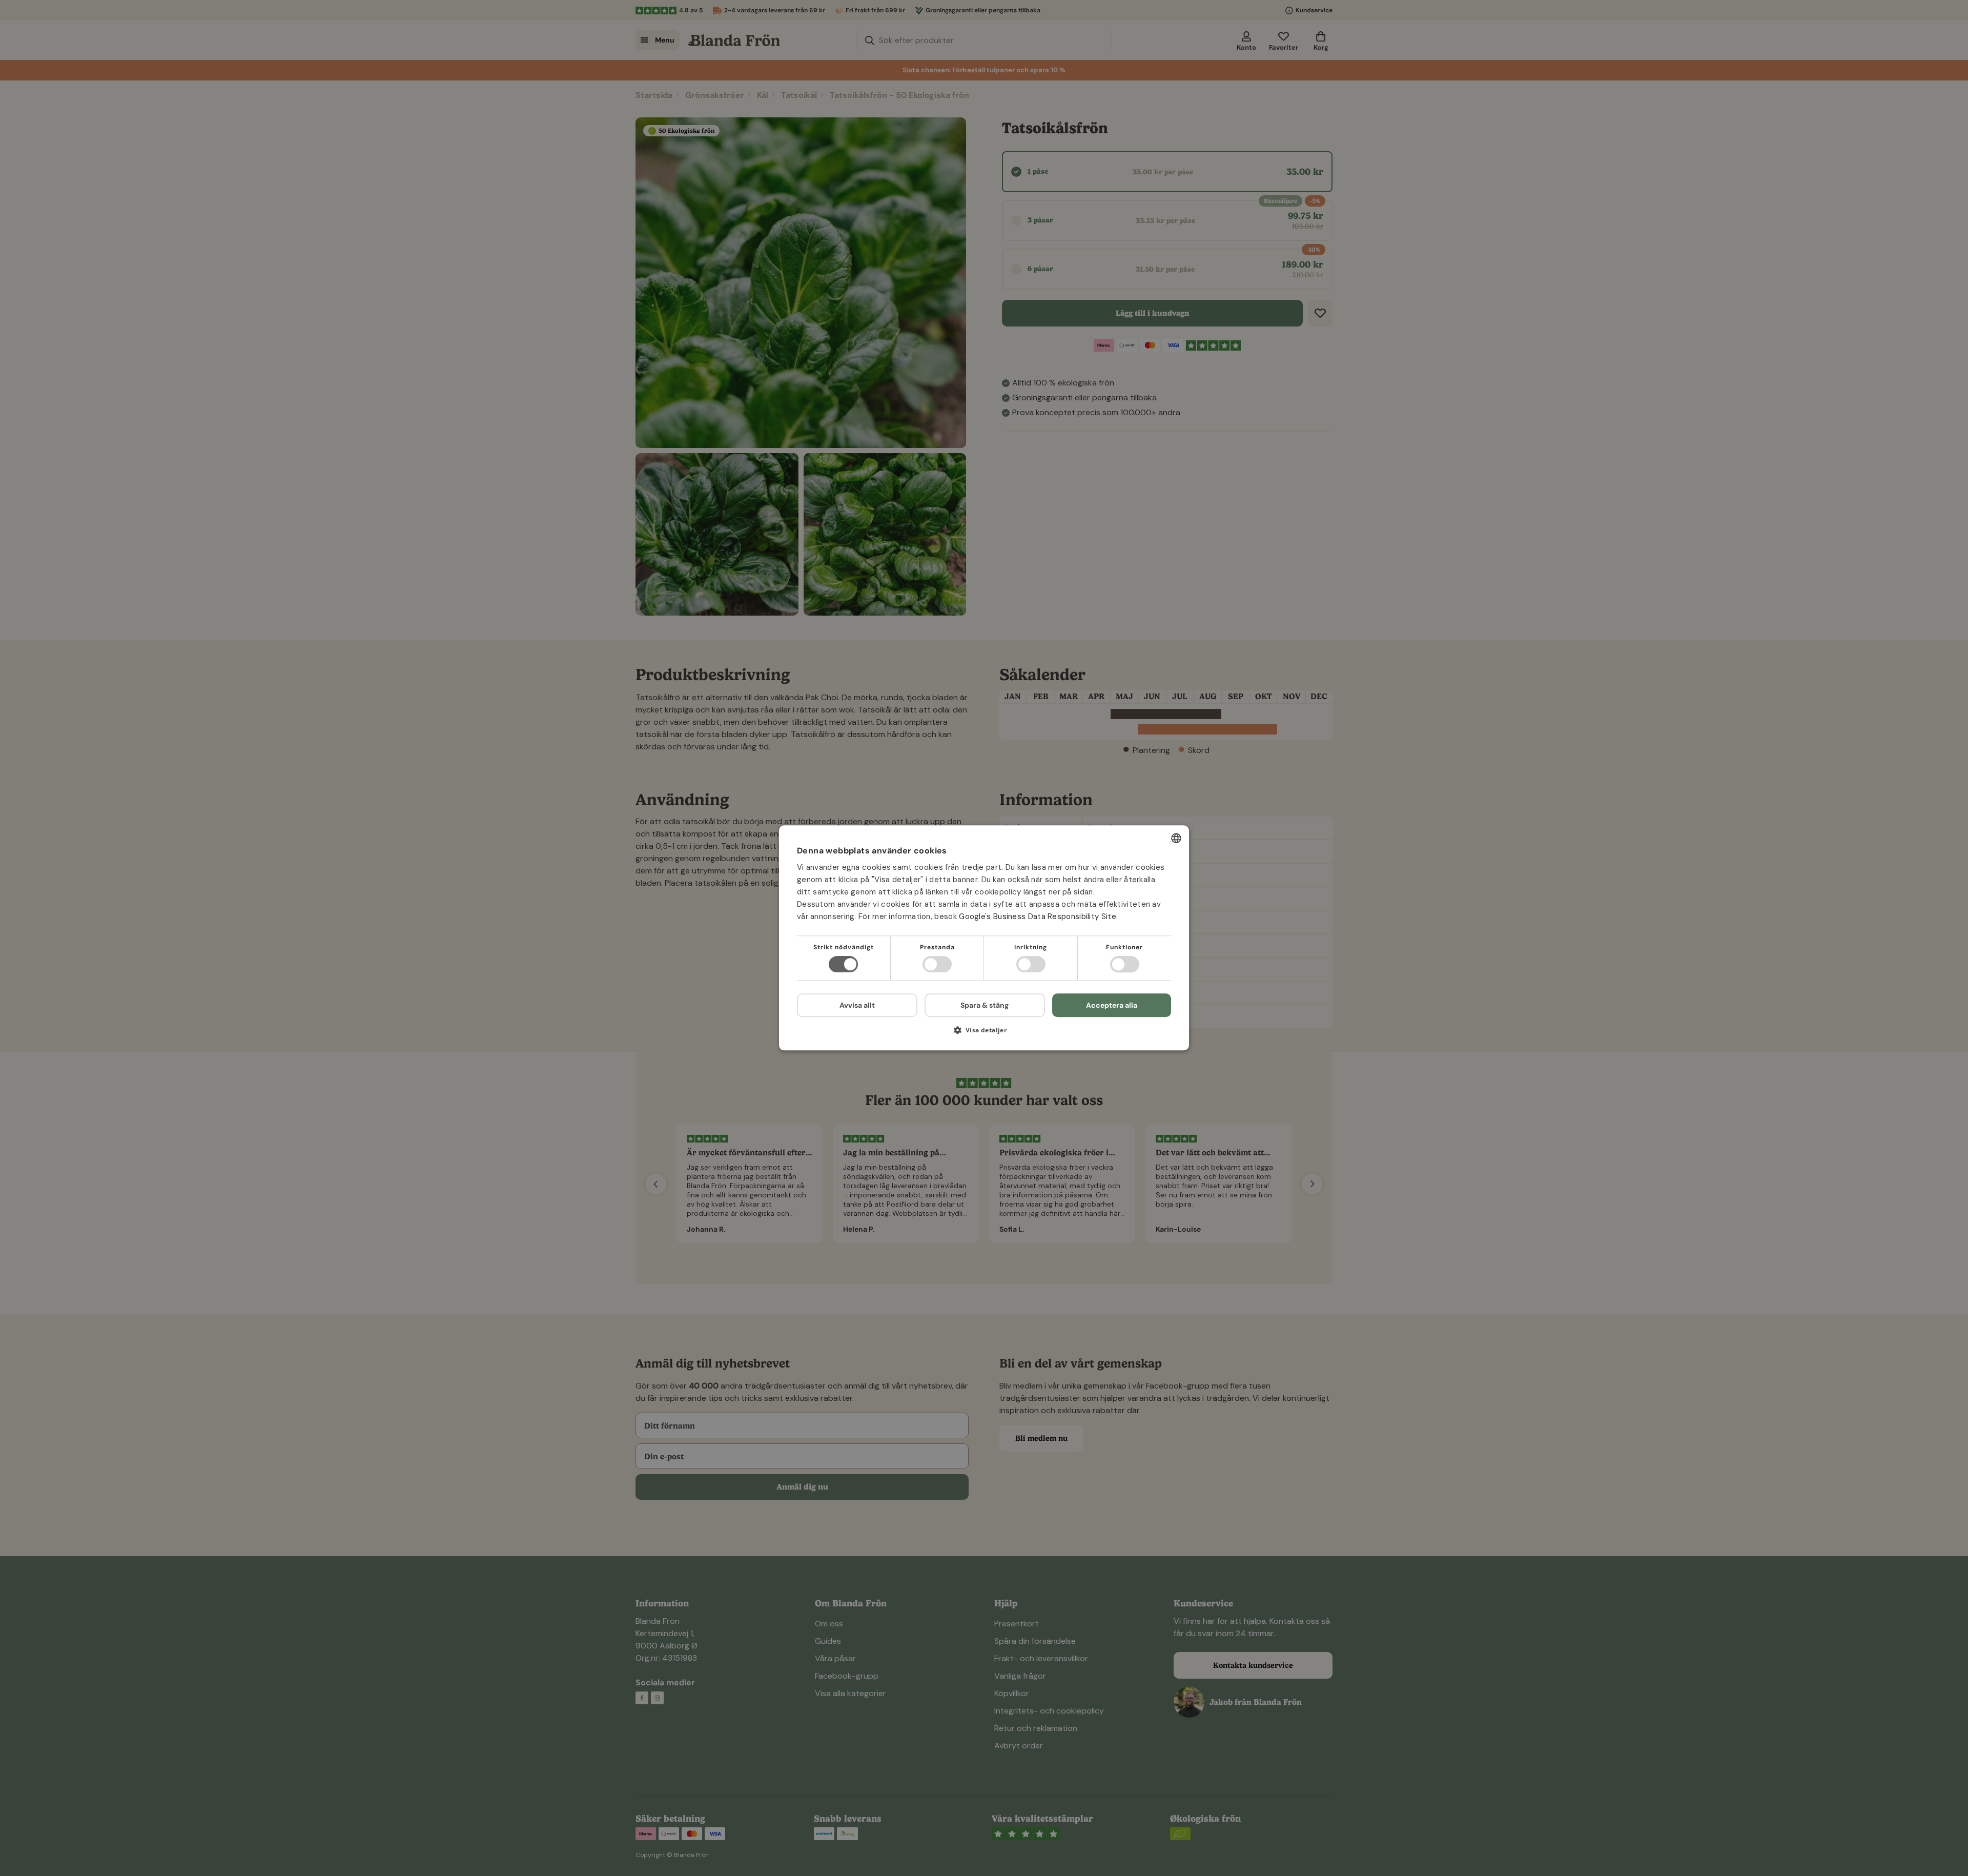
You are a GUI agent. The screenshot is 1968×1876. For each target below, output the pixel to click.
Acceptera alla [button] (1112, 1005)
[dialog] (984, 938)
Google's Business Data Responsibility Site (1038, 916)
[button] (984, 1034)
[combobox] (1176, 838)
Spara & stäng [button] (985, 1005)
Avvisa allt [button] (857, 1006)
